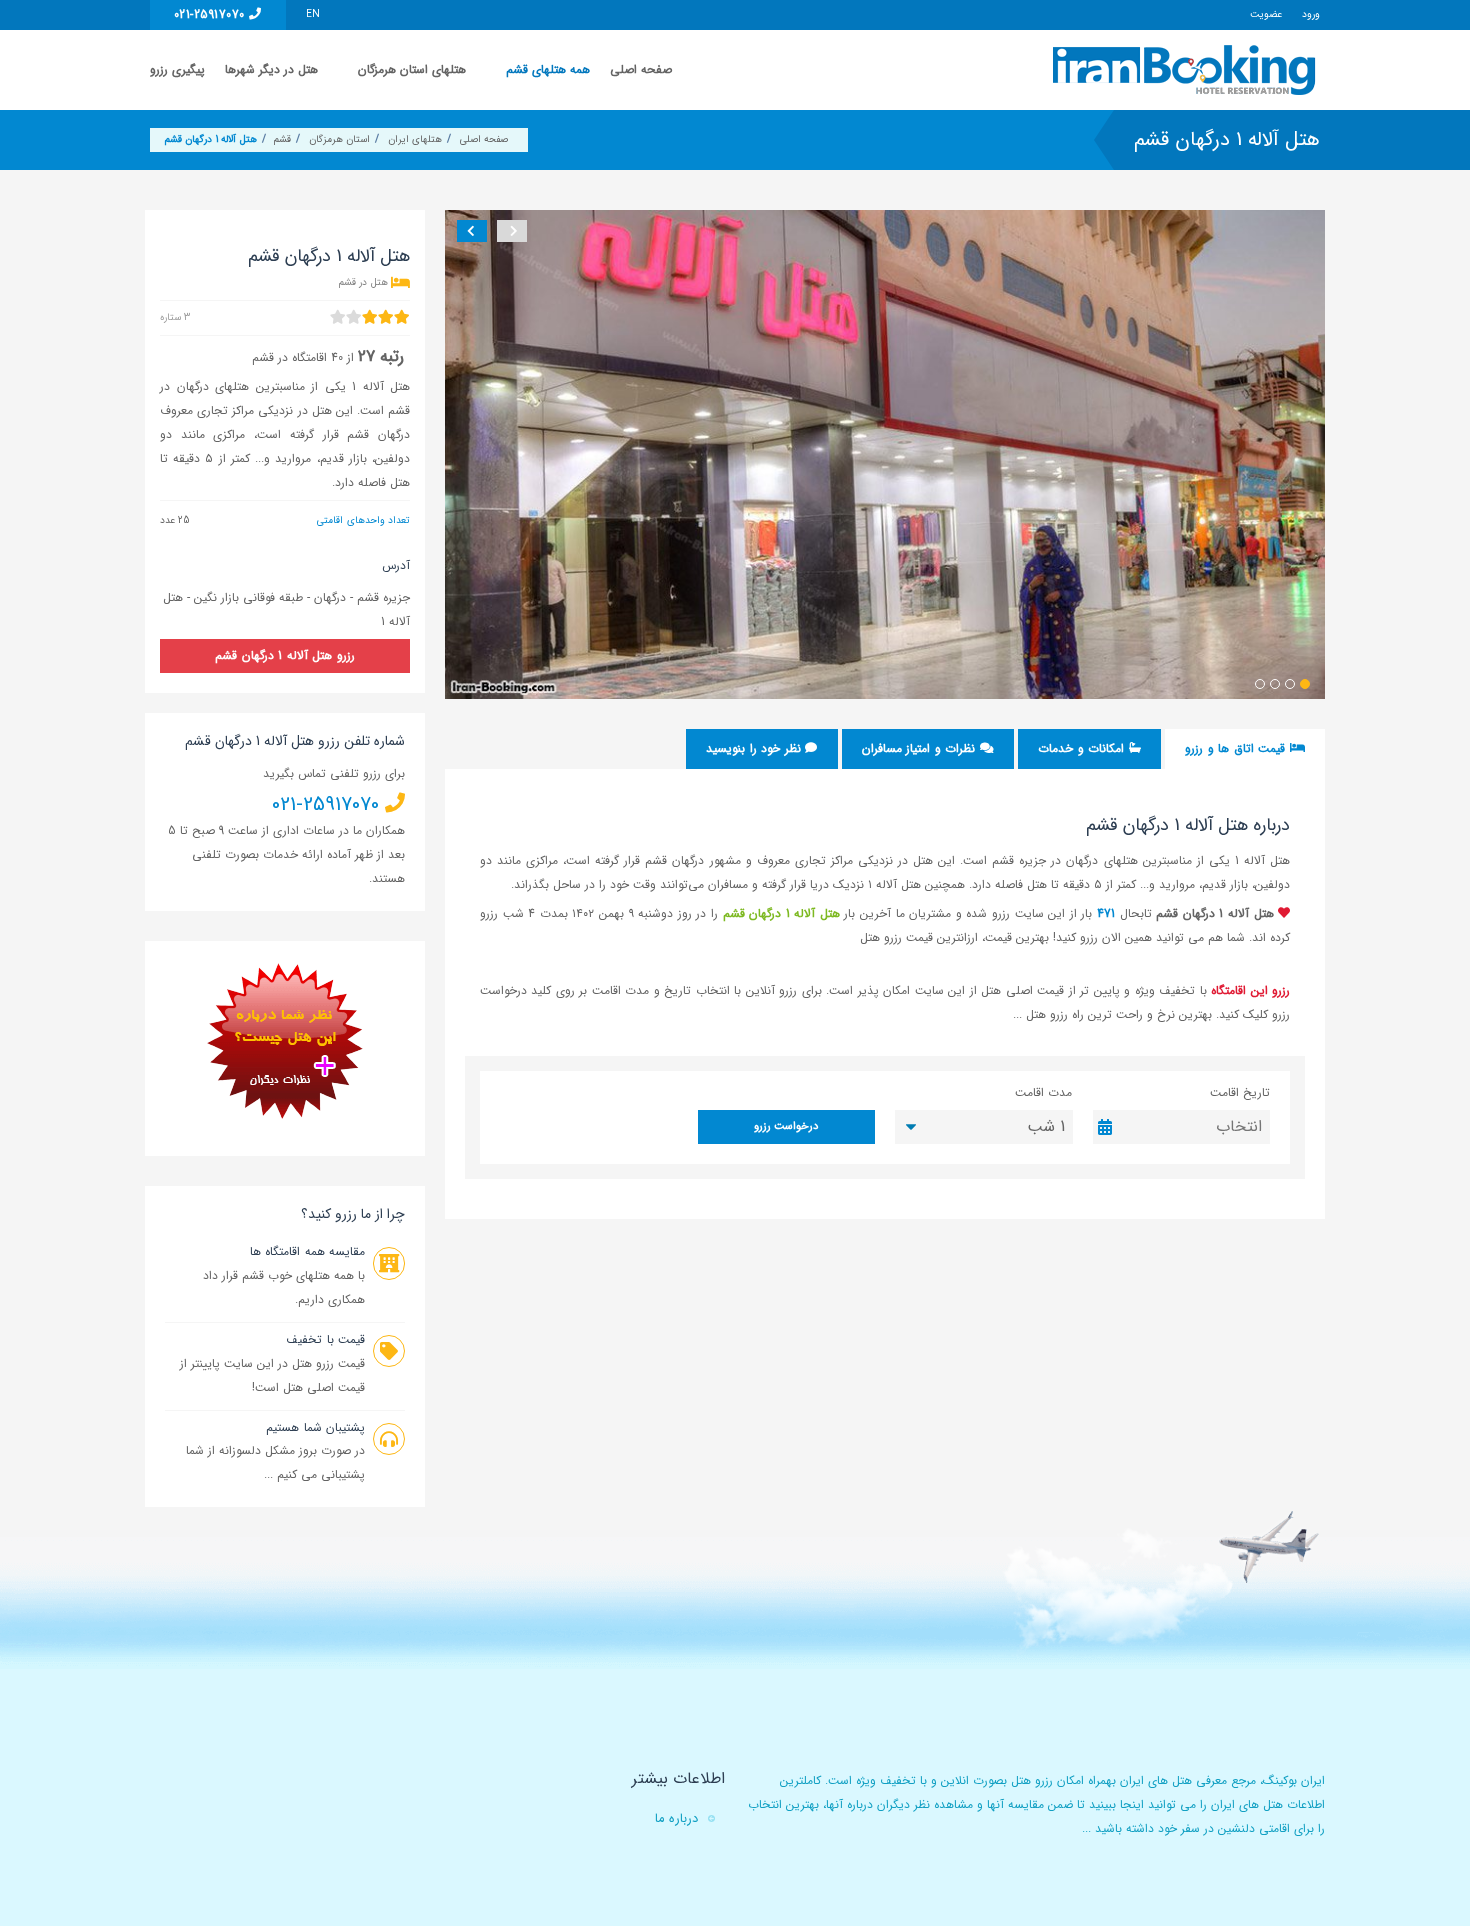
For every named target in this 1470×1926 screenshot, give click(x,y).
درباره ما (676, 1818)
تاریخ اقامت (1240, 1092)
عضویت (1266, 14)
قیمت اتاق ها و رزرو (1237, 748)
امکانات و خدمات (1083, 748)
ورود (1311, 14)
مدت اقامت (1043, 1092)
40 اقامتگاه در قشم (297, 357)
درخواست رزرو (786, 1126)
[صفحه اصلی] (1186, 70)
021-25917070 (211, 14)
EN (313, 14)
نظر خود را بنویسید (755, 748)
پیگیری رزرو (177, 69)
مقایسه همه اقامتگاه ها (307, 1251)
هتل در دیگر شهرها (271, 69)
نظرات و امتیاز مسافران (921, 748)
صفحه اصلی (641, 69)
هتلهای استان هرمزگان (412, 69)
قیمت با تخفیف (325, 1339)
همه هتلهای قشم (548, 69)
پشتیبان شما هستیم (315, 1427)
